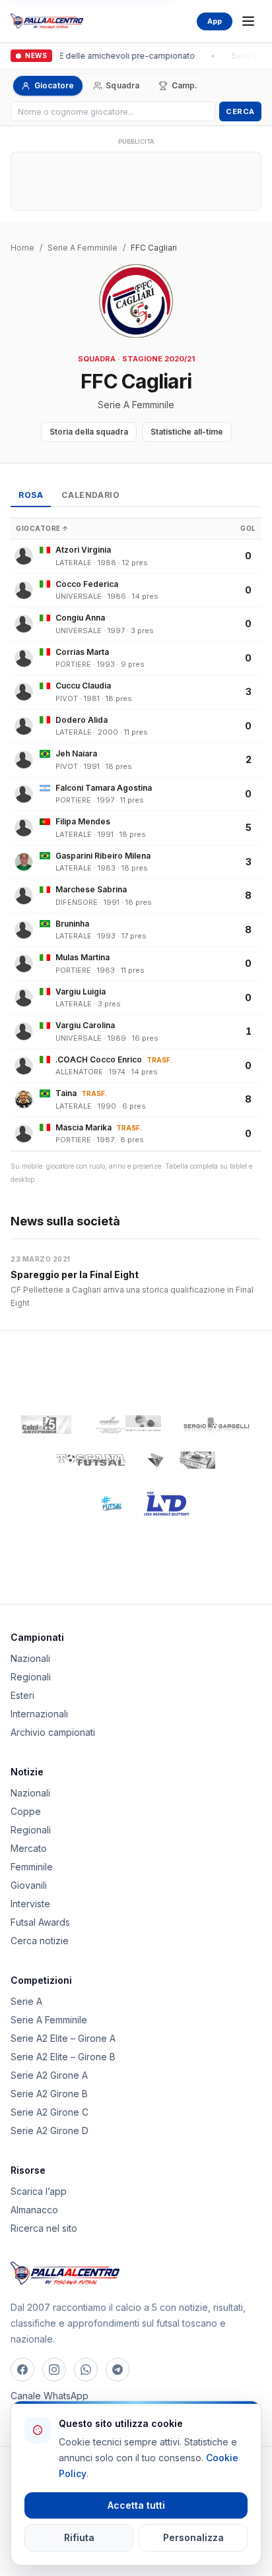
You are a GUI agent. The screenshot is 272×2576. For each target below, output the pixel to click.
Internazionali (39, 1714)
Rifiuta (79, 2537)
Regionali (31, 1677)
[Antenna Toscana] (181, 1460)
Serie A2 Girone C (50, 2112)
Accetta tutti (136, 2505)
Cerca (240, 111)
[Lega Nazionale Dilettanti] (167, 1504)
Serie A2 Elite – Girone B (63, 2057)
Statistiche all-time (187, 432)
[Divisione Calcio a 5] (102, 1504)
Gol (248, 528)
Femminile (32, 1867)
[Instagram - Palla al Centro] (54, 2370)
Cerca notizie (40, 1941)
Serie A (26, 2001)
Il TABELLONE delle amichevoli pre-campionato (101, 56)
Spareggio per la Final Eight (75, 1274)
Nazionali (30, 1658)
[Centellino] (127, 1425)
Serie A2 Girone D (50, 2131)
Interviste (30, 1904)
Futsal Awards (40, 1922)
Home (22, 248)
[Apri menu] (248, 21)
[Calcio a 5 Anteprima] (46, 1425)
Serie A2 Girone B (49, 2094)
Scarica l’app (39, 2191)
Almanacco (34, 2210)
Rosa (31, 495)
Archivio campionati (53, 1732)
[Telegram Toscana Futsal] (118, 2370)
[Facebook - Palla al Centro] (22, 2370)
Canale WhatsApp (50, 2396)
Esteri (22, 1695)
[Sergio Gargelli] (217, 1425)
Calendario (90, 495)
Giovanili (29, 1885)
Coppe (26, 1811)
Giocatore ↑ (42, 528)
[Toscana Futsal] (91, 1460)
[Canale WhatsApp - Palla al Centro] (86, 2370)
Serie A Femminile (83, 248)
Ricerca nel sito (44, 2228)
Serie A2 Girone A (49, 2075)
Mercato (29, 1848)
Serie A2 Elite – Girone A (63, 2038)
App (215, 21)
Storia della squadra (89, 432)
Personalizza (193, 2537)
